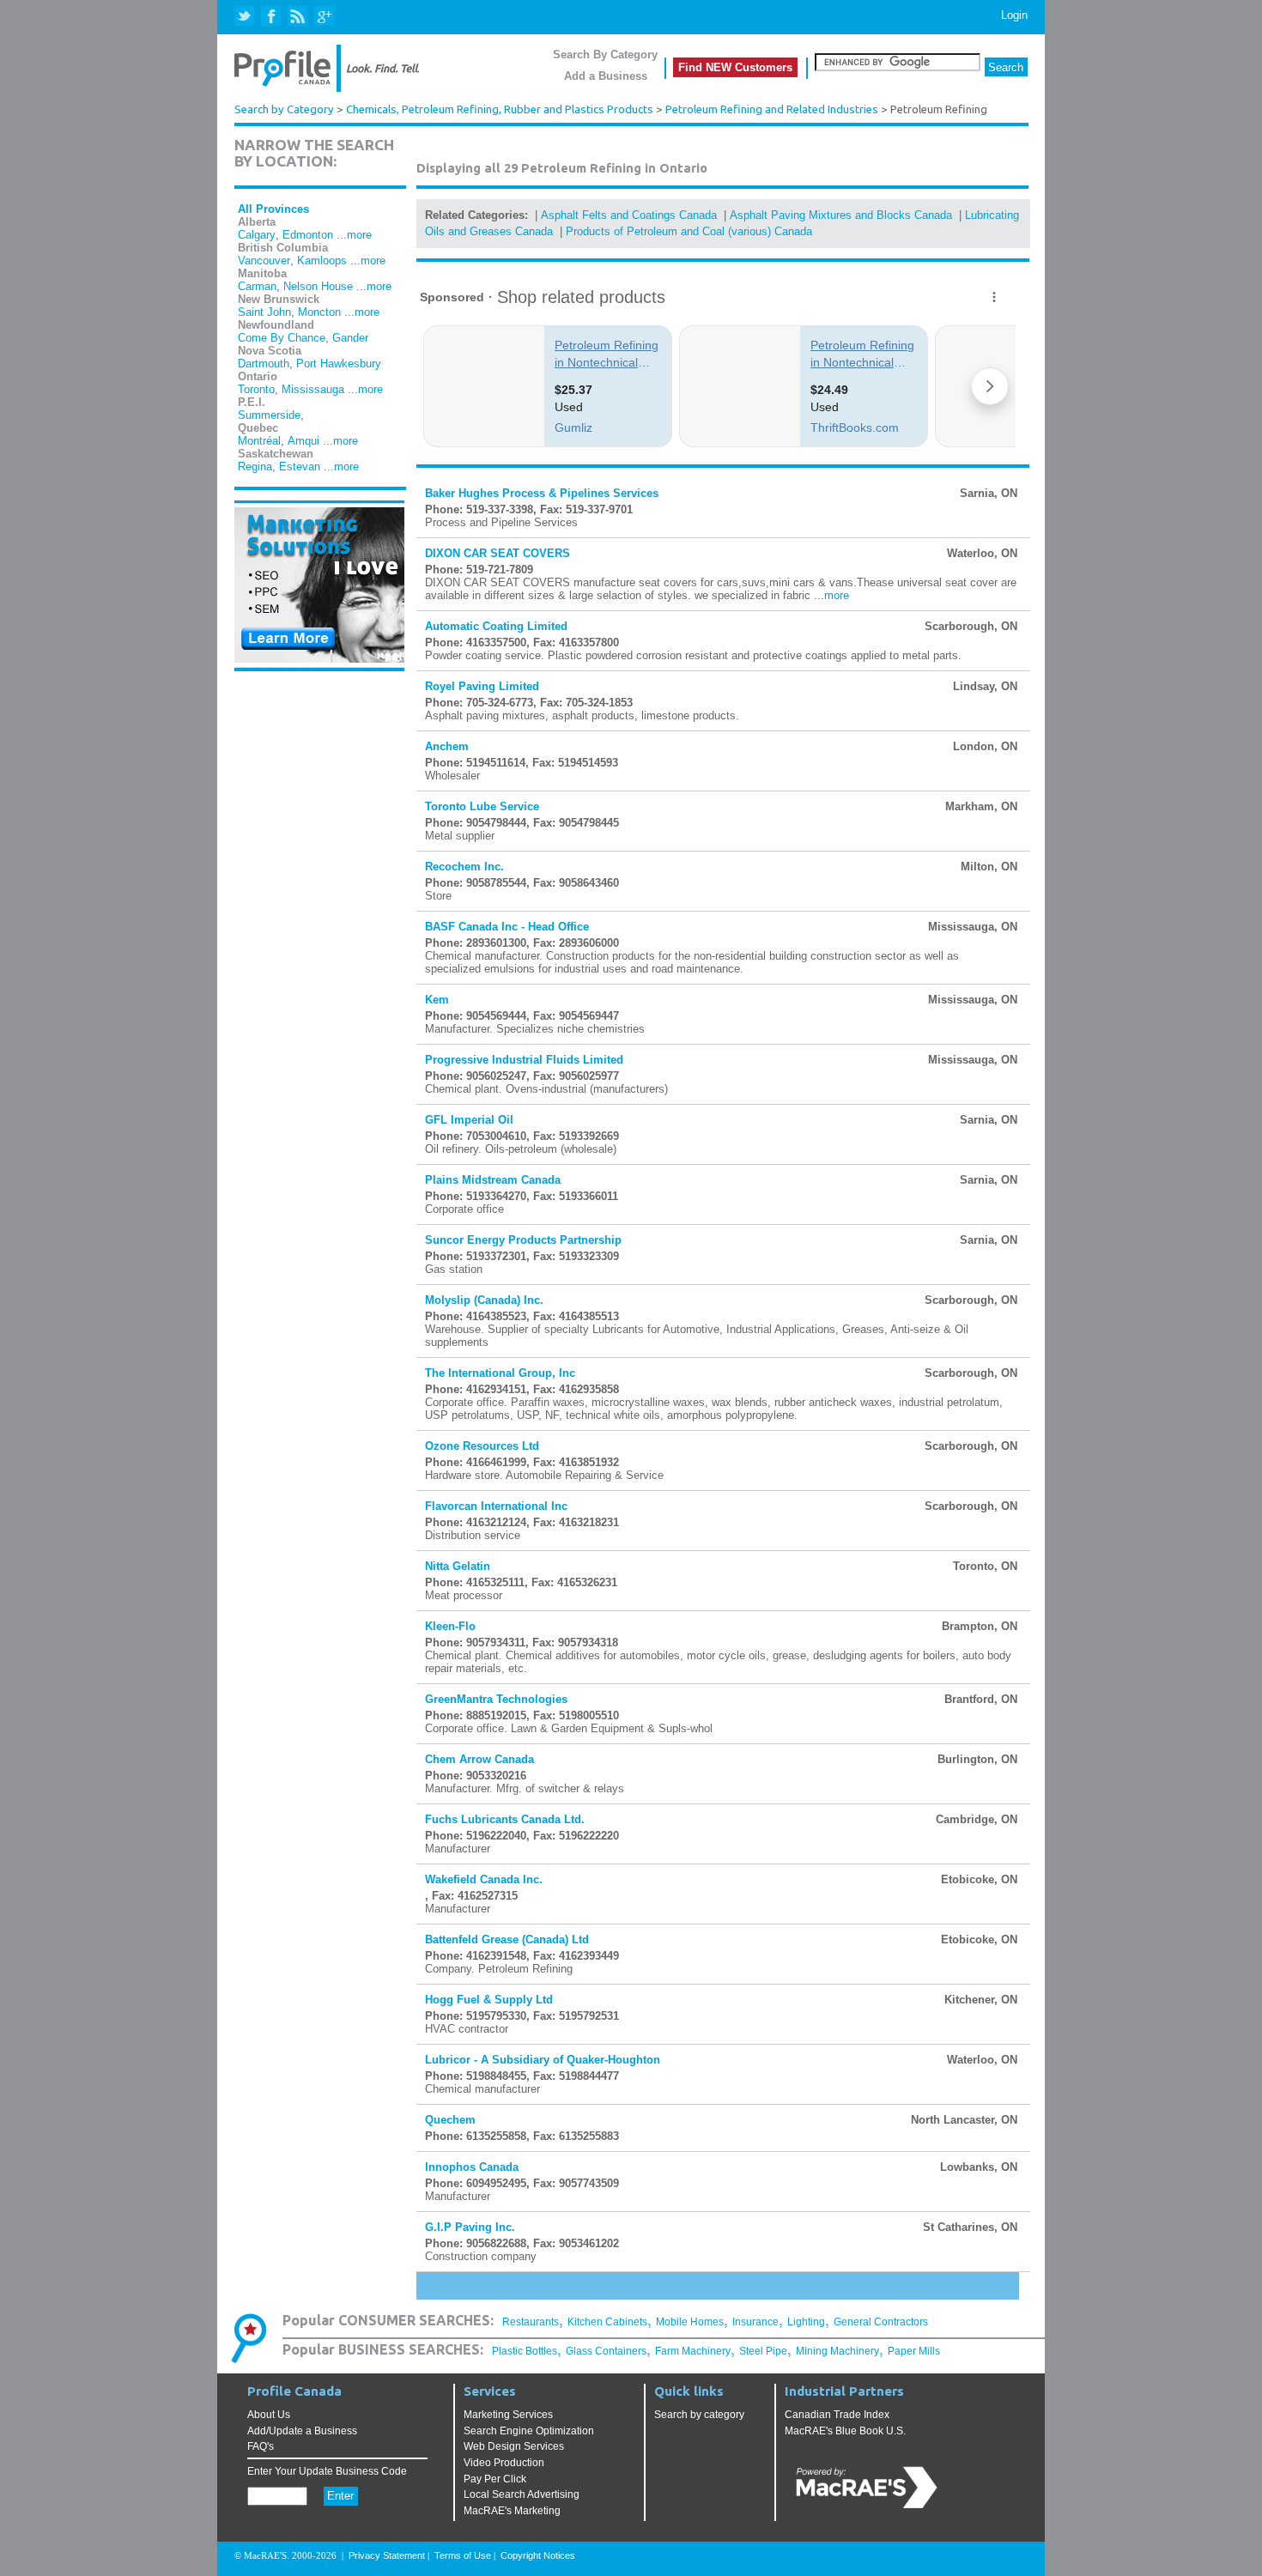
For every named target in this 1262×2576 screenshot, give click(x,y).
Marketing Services (508, 2415)
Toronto (256, 389)
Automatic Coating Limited (496, 626)
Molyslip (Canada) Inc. (484, 1300)
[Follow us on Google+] (323, 17)
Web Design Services (514, 2446)
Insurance (755, 2322)
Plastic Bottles (525, 2351)
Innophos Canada (472, 2167)
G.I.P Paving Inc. (470, 2227)
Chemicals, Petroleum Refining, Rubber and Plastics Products (500, 109)
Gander (350, 338)
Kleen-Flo (450, 1626)
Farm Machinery (693, 2351)
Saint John (264, 312)
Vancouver (264, 261)
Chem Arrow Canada (479, 1759)
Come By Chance (282, 338)
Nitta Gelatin (458, 1566)
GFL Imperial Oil (469, 1120)
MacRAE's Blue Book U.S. (845, 2431)
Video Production (504, 2463)
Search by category (699, 2415)
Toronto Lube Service (482, 806)
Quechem (450, 2120)
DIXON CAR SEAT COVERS (498, 553)
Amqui (303, 441)
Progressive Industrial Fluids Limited (524, 1060)
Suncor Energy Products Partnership (523, 1240)
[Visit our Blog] (297, 17)
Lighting (806, 2322)
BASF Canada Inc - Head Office (507, 927)
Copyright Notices (538, 2555)
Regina (255, 467)
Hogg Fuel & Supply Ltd (489, 2000)
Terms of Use (463, 2555)
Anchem (447, 746)
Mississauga (313, 389)
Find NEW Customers (735, 67)
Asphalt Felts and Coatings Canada (629, 215)
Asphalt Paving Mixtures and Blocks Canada (841, 215)
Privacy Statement (387, 2555)
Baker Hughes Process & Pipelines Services (542, 493)
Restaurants (531, 2322)
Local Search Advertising (522, 2494)
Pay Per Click (495, 2479)
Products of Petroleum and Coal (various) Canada (689, 231)
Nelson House (318, 286)
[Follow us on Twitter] (246, 17)
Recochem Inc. (464, 867)
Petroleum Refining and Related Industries (772, 109)
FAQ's (261, 2446)
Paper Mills (914, 2351)
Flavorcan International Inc (496, 1506)
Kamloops (322, 261)
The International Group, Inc (500, 1373)
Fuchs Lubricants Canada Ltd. (505, 1819)
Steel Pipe (763, 2351)
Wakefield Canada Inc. (484, 1879)
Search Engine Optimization (529, 2431)
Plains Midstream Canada (493, 1180)
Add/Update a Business (302, 2431)
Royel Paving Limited (482, 686)
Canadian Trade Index (837, 2415)
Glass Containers (606, 2351)
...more (354, 235)
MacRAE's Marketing (512, 2511)
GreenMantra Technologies (496, 1699)
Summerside (269, 415)
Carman (257, 286)
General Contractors (881, 2322)
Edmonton (308, 235)
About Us (269, 2415)
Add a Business (606, 76)
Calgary (257, 235)
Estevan (300, 467)
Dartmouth (264, 364)
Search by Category (284, 109)
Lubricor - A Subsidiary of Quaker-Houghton (543, 2060)
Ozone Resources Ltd (482, 1446)
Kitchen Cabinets (607, 2322)
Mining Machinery (837, 2351)
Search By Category (605, 55)
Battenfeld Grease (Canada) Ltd (507, 1940)
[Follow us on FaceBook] (272, 17)
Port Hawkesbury (339, 364)
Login (1014, 15)
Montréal (259, 441)
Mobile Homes (690, 2322)
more (837, 595)
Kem (437, 1000)
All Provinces (273, 209)
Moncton (319, 312)
